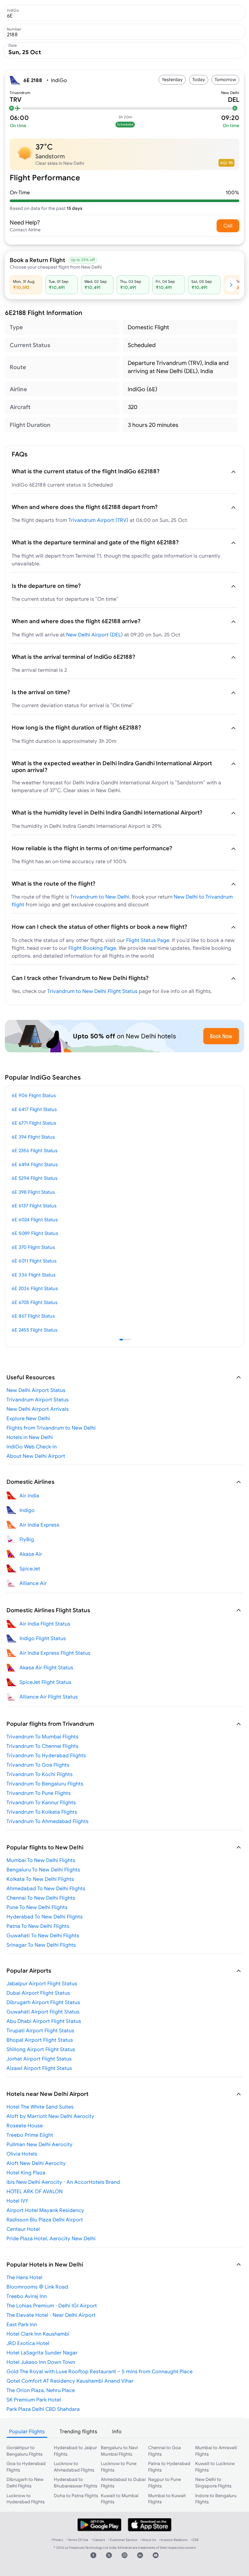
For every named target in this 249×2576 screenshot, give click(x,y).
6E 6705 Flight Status (35, 1302)
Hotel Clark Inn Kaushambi (38, 2334)
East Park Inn (22, 2324)
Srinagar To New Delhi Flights (41, 1945)
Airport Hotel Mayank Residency (45, 2210)
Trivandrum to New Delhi (100, 897)
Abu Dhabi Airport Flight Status (44, 2021)
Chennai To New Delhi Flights (41, 1898)
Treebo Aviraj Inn (27, 2296)
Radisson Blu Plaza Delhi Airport (45, 2219)
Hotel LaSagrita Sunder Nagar (42, 2352)
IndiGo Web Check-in (32, 1446)
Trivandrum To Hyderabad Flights (46, 1755)
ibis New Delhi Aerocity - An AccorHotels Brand (63, 2182)
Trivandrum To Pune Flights (39, 1793)
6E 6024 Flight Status (35, 1220)
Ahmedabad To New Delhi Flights (46, 1888)
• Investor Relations (173, 2540)
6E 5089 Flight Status (35, 1233)
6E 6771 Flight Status (34, 1123)
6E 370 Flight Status (33, 1247)
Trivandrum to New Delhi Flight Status (92, 991)
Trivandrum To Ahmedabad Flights (47, 1821)
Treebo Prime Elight (30, 2135)
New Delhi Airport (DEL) (95, 635)
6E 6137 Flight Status (34, 1206)
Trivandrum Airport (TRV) (98, 520)
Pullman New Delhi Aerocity (40, 2144)
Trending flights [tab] (78, 2431)
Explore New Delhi (28, 1418)
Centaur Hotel (23, 2229)
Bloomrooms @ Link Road (37, 2287)
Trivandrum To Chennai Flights (42, 1746)
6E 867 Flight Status (33, 1316)
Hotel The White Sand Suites (40, 2107)
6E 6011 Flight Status (34, 1261)
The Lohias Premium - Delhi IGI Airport (52, 2305)
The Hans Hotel (24, 2277)
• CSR (195, 2540)
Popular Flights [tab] (27, 2431)
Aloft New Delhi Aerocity (36, 2163)
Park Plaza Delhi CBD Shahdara (43, 2409)
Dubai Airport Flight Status (38, 1993)
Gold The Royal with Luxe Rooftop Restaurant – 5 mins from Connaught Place (100, 2371)
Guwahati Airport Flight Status (43, 2012)
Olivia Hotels (22, 2154)
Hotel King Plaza (26, 2172)
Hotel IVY (17, 2201)
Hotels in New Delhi (30, 1437)
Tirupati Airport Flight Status (40, 2030)
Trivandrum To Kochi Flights (40, 1774)
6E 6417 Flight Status (34, 1109)
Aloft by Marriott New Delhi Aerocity (50, 2116)
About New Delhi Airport (36, 1456)
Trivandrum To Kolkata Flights (42, 1812)
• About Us (148, 2540)
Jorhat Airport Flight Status (39, 2059)
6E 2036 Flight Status (35, 1288)
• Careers (98, 2540)
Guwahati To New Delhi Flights (43, 1935)
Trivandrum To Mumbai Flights (42, 1736)
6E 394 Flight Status (33, 1137)
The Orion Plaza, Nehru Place (41, 2390)
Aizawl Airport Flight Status (39, 2068)
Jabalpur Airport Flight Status (42, 1983)
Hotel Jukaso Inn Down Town (41, 2362)
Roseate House (25, 2125)
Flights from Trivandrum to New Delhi (51, 1428)
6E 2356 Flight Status (35, 1150)
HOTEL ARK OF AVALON (35, 2191)
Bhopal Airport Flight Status (40, 2040)
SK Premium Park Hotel (34, 2400)
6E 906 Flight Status (34, 1095)
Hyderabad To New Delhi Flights (45, 1917)
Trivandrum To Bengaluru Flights (45, 1784)
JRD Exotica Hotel (28, 2343)
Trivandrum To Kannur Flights (41, 1802)
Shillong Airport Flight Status (41, 2049)
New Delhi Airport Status (36, 1390)
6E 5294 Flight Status (35, 1178)
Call (228, 225)
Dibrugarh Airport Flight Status (43, 2002)
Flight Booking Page (92, 948)
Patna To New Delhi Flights (38, 1926)
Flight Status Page (148, 940)
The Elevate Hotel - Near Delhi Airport (51, 2315)
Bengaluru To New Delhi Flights (43, 1869)
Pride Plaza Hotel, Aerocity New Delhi (51, 2238)
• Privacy (57, 2540)
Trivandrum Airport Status (38, 1399)
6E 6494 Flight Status (35, 1164)
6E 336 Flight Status (34, 1275)
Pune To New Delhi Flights (37, 1907)
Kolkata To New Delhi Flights (40, 1879)
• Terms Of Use (77, 2540)
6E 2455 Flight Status (35, 1330)
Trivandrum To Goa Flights (38, 1765)
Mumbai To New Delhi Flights (41, 1860)
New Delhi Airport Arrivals (38, 1409)
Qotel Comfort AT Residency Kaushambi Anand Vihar (70, 2381)
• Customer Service (123, 2540)
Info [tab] (117, 2431)
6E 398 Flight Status (33, 1192)
